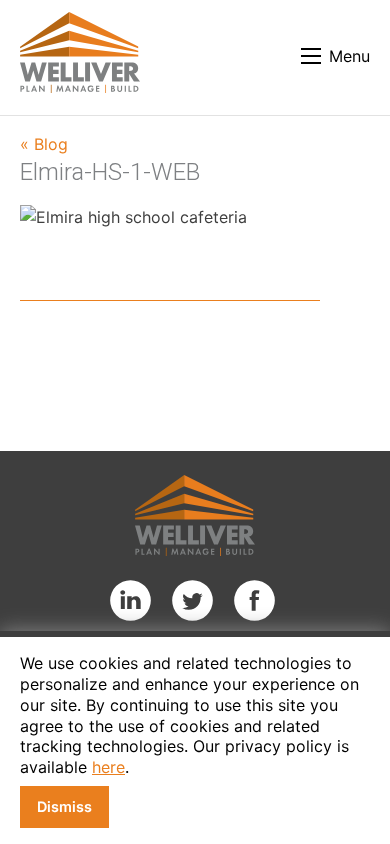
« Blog (44, 144)
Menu (349, 56)
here (108, 767)
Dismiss (64, 806)
